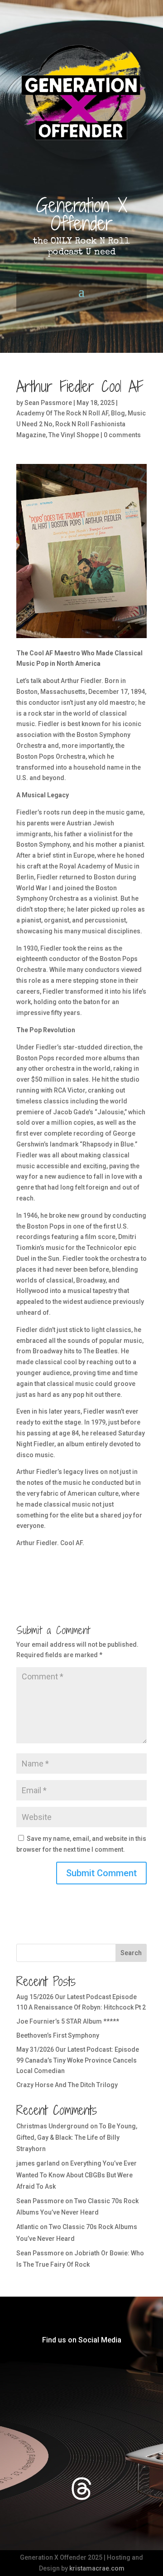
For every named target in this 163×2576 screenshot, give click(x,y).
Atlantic (27, 2227)
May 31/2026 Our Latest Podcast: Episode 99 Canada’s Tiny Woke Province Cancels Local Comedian (78, 2060)
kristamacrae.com (97, 2568)
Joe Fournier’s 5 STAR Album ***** (68, 2021)
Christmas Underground (53, 2126)
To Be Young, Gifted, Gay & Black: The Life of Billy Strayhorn (77, 2137)
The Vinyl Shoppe (74, 435)
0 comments (122, 435)
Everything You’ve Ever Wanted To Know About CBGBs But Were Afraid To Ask (77, 2175)
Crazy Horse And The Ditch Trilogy (67, 2085)
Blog (118, 413)
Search (131, 1953)
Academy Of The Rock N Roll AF (62, 413)
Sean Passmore (48, 403)
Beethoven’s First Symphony (58, 2035)
